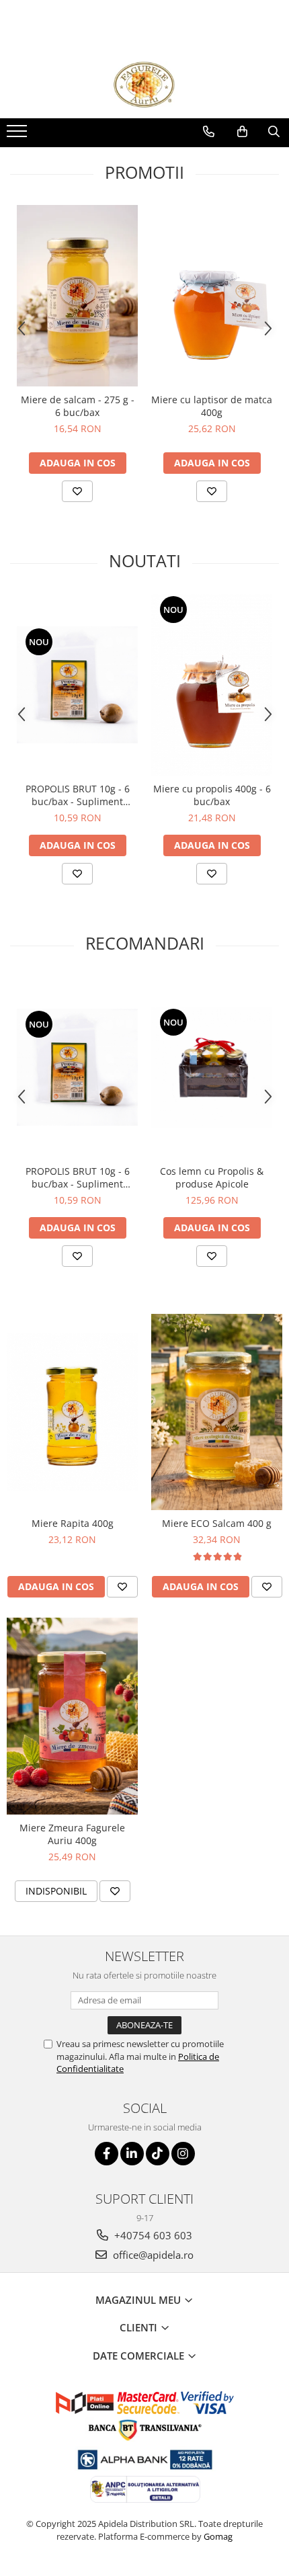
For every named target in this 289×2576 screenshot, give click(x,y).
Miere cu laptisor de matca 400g (212, 406)
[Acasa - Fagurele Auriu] (144, 85)
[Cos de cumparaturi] (242, 132)
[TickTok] (158, 2154)
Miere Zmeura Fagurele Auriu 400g (72, 1834)
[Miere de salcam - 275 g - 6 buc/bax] (77, 296)
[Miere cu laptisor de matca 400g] (212, 296)
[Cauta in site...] (274, 132)
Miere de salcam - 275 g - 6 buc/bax (78, 406)
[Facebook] (107, 2154)
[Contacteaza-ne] (209, 132)
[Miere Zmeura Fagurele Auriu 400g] (72, 1716)
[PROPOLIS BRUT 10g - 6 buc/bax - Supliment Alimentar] (77, 685)
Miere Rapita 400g (73, 1523)
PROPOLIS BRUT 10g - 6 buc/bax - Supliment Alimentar (78, 795)
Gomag (217, 2536)
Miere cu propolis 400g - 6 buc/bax (212, 795)
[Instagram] (183, 2154)
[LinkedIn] (132, 2154)
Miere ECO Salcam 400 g (217, 1523)
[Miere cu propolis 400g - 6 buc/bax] (212, 685)
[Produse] (18, 135)
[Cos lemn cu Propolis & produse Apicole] (212, 1067)
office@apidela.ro (152, 2255)
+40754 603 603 (152, 2235)
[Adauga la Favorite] (77, 491)
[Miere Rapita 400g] (72, 1412)
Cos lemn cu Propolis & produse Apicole (212, 1177)
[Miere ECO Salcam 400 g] (217, 1412)
